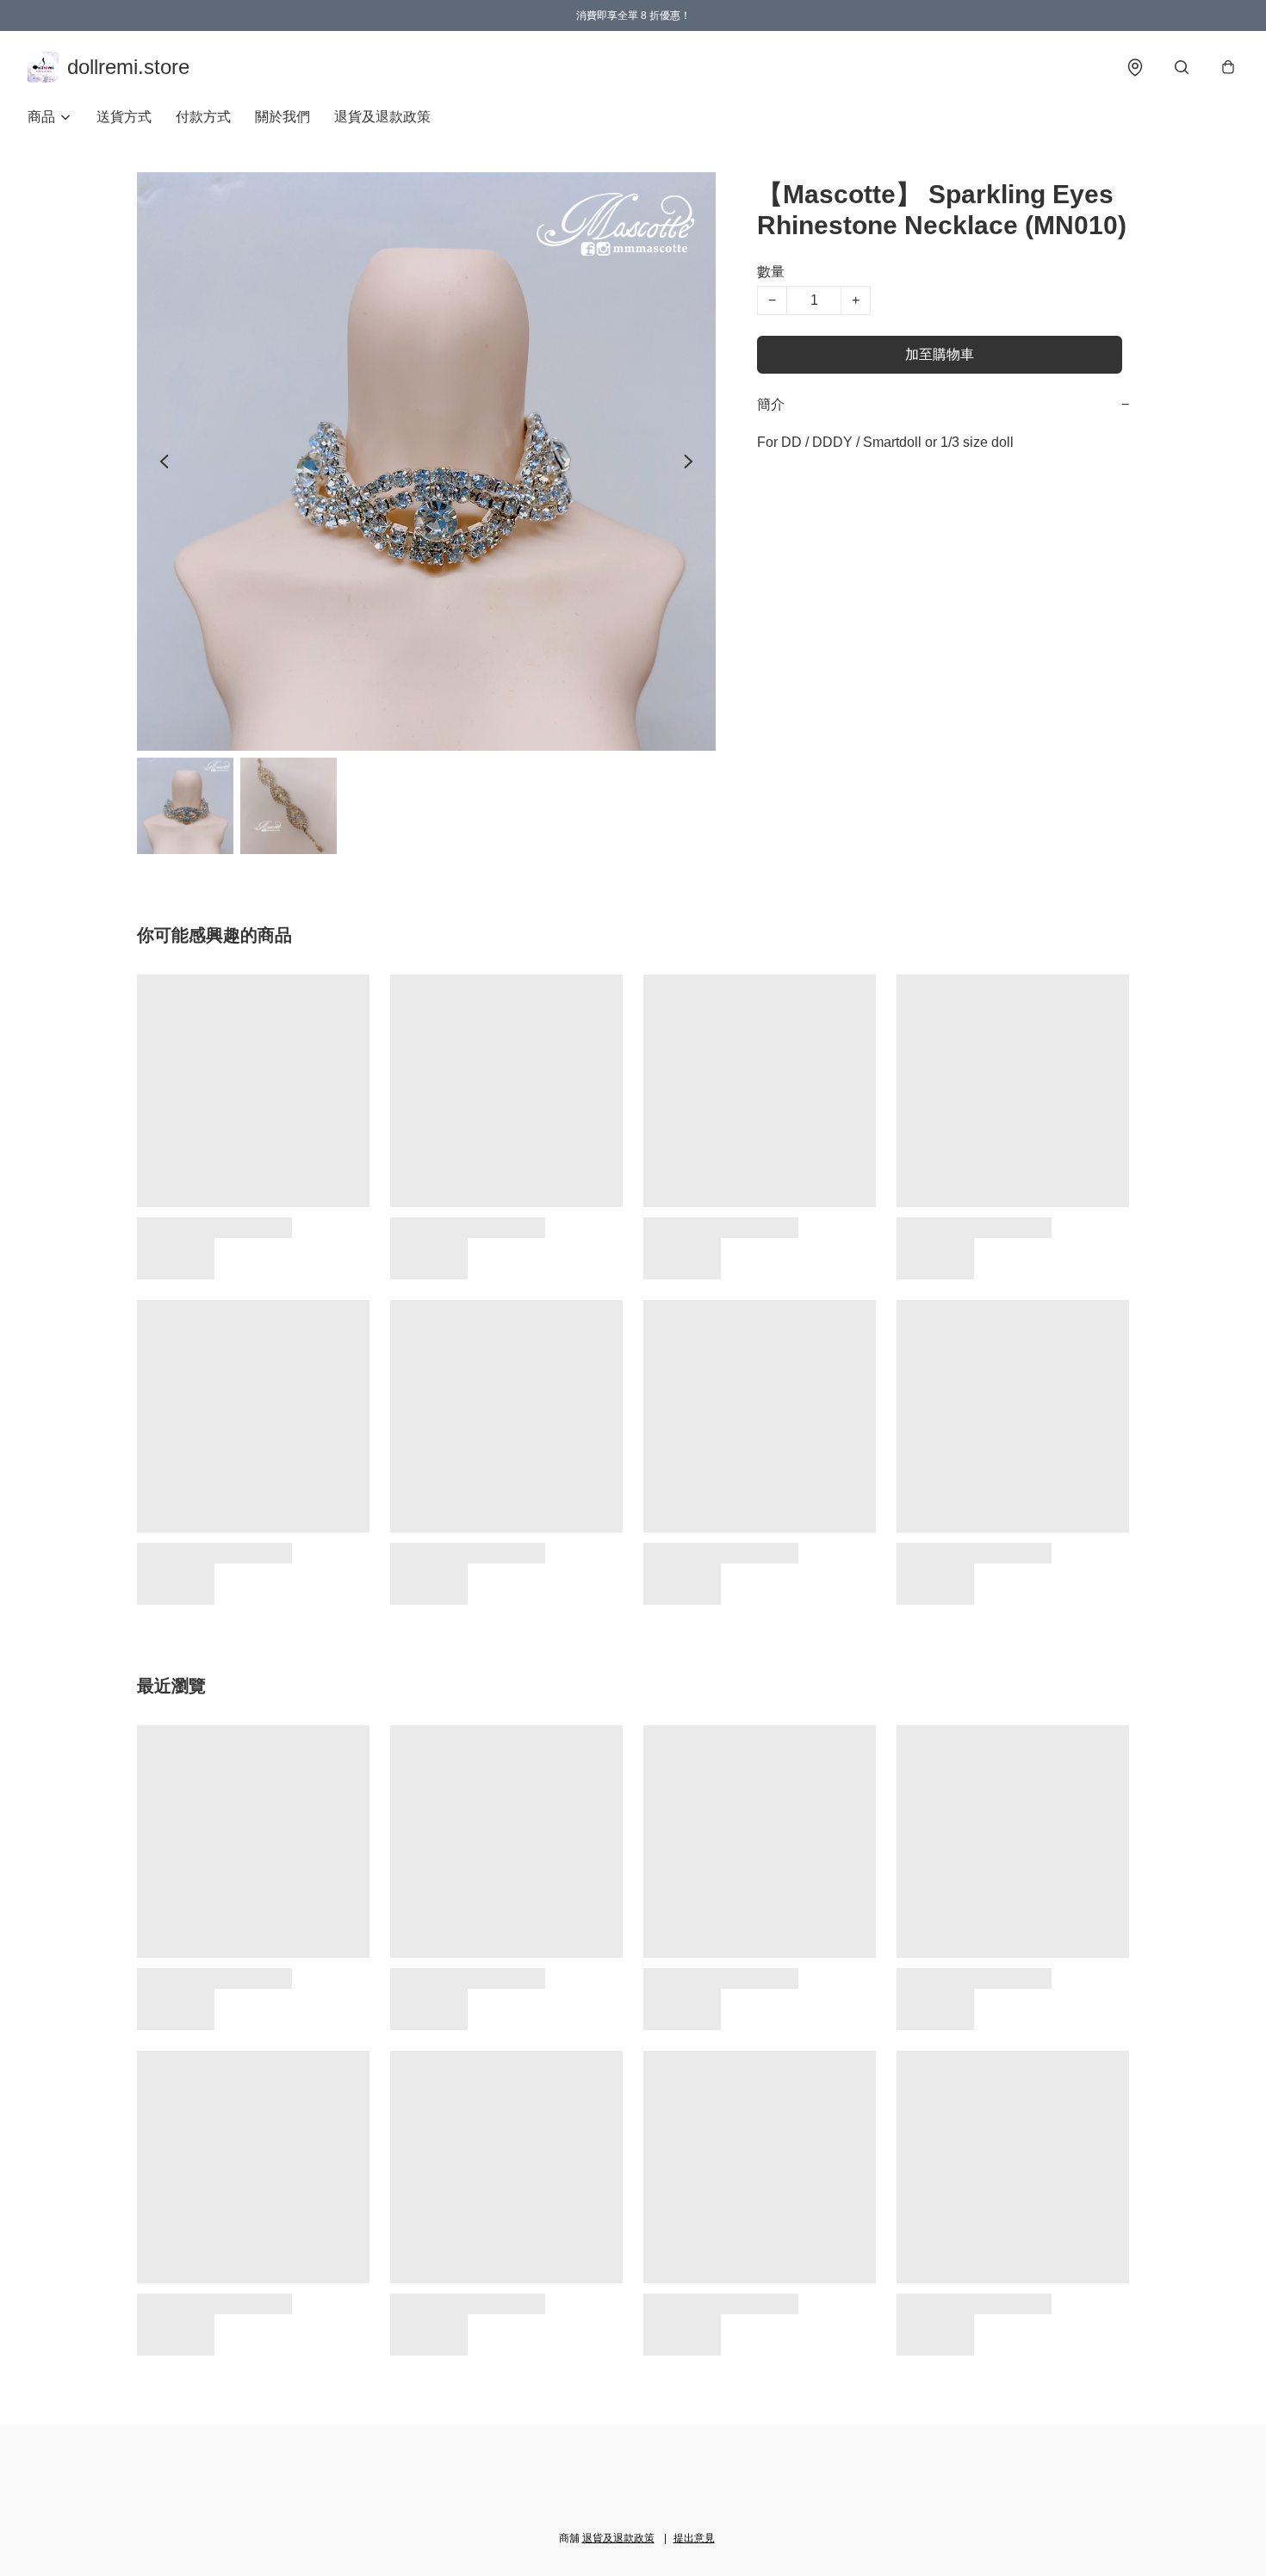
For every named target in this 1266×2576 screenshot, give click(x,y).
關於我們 (282, 117)
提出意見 (694, 2538)
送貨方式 (124, 117)
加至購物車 (940, 354)
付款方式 (203, 117)
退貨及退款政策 (382, 117)
